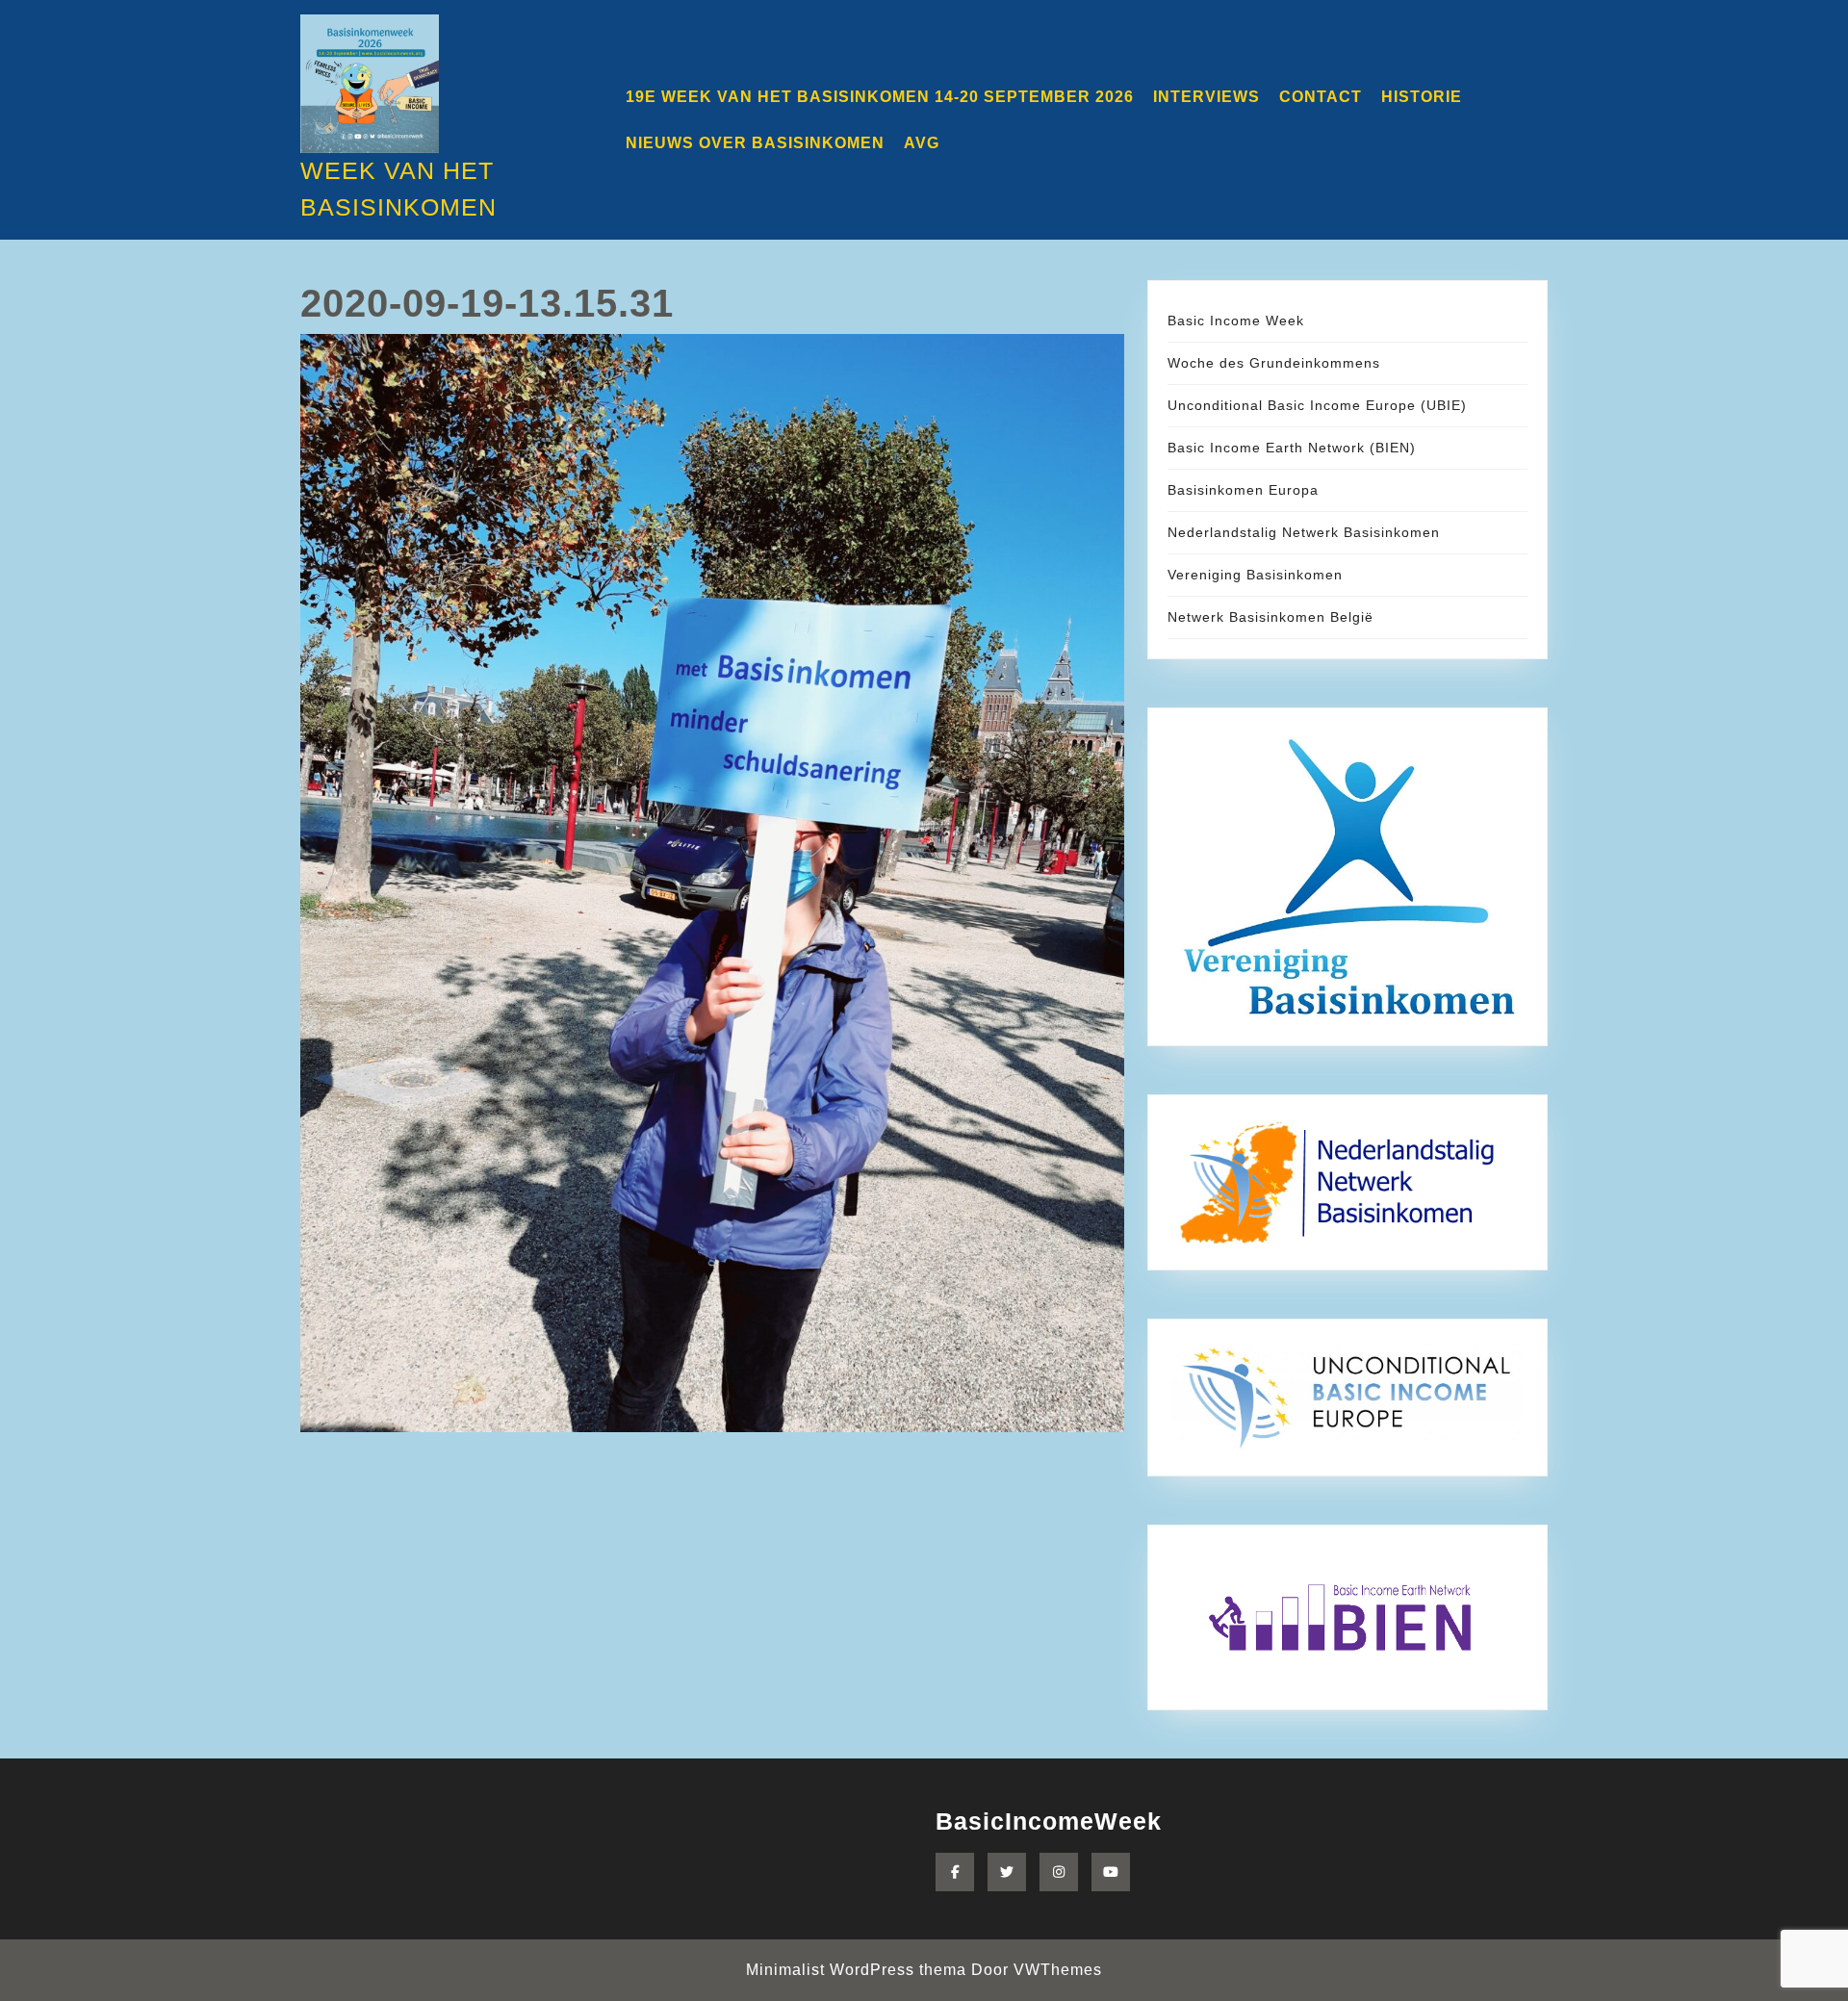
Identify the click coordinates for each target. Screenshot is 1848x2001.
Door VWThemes (1037, 1970)
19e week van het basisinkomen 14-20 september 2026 (880, 97)
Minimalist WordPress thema (856, 1970)
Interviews (1206, 97)
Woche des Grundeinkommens (1274, 363)
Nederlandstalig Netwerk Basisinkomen (1304, 532)
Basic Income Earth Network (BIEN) (1292, 448)
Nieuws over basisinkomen (755, 143)
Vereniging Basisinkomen (1255, 575)
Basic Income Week (1236, 321)
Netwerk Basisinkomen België (1270, 617)
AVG (922, 143)
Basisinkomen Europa (1243, 490)
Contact (1321, 97)
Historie (1422, 97)
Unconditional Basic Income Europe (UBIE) (1317, 405)
